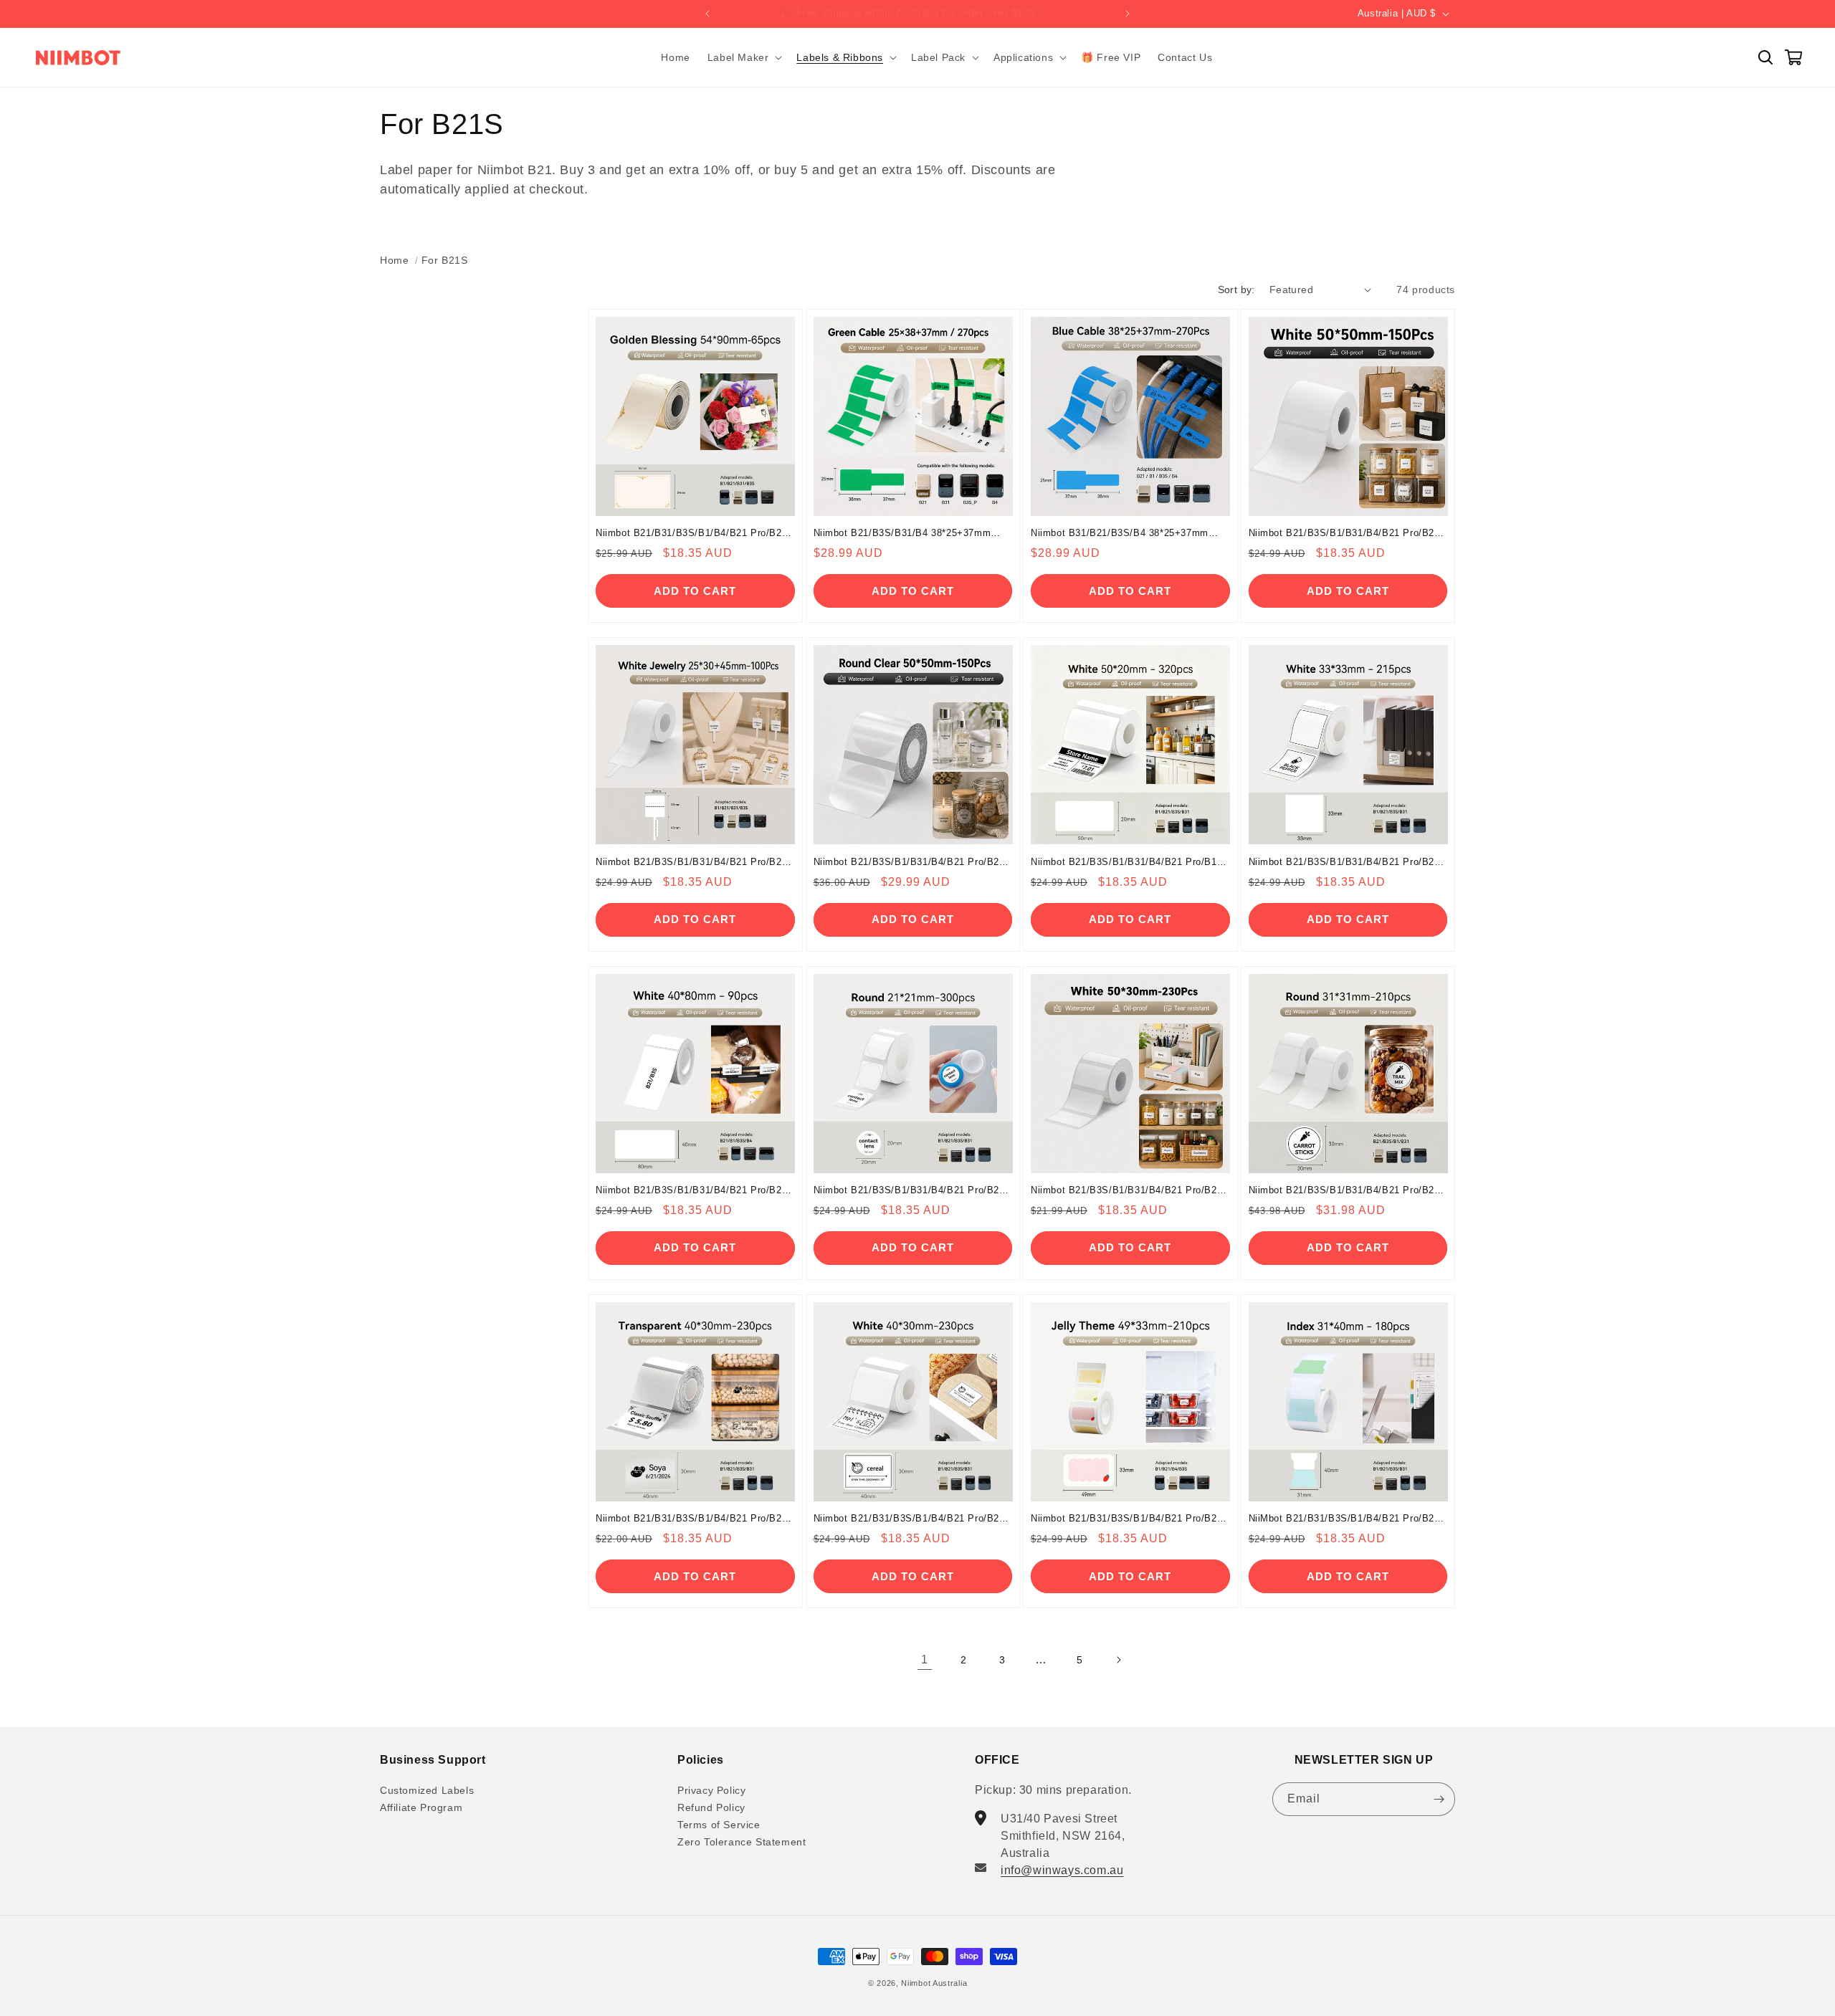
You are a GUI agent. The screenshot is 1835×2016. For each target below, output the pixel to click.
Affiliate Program (421, 1807)
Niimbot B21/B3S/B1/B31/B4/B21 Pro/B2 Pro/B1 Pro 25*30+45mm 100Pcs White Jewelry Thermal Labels (689, 863)
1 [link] (925, 1659)
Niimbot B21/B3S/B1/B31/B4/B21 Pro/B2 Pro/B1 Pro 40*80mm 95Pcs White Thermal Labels (694, 1191)
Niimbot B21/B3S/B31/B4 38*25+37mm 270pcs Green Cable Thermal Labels (902, 534)
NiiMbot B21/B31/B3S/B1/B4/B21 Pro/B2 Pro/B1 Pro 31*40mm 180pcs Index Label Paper (1343, 1519)
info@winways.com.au (1062, 1870)
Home (394, 260)
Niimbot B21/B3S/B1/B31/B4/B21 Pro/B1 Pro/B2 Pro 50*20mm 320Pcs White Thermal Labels (1124, 863)
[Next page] (1118, 1660)
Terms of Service (719, 1825)
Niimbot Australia (934, 1983)
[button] (744, 57)
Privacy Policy (711, 1791)
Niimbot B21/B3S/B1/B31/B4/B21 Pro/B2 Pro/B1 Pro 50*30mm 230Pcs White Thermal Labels (1124, 1191)
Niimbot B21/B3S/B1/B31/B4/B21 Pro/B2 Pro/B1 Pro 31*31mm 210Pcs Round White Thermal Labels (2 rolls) (1346, 1191)
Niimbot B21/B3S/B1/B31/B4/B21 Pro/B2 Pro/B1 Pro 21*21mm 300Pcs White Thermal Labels (907, 1191)
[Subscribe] (1439, 1799)
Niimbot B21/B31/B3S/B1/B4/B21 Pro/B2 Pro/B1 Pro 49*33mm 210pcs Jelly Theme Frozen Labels (1126, 1519)
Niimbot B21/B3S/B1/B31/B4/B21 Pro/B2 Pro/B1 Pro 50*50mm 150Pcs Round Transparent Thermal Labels (907, 863)
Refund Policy (711, 1807)
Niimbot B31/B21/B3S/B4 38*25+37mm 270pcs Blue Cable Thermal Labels (1120, 534)
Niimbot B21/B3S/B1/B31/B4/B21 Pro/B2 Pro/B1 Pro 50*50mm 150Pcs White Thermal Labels (1342, 534)
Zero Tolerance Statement (742, 1842)
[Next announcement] (1128, 14)
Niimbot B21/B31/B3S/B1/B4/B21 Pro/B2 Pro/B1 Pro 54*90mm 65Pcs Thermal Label (694, 534)
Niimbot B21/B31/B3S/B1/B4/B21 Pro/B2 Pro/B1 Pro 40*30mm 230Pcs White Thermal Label (907, 1519)
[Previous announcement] (707, 14)
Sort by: (1236, 290)
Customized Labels (427, 1791)
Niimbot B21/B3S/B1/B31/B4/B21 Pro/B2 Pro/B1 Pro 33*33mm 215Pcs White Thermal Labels (1342, 863)
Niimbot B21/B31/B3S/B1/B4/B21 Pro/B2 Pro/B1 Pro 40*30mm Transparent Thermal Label (692, 1519)
